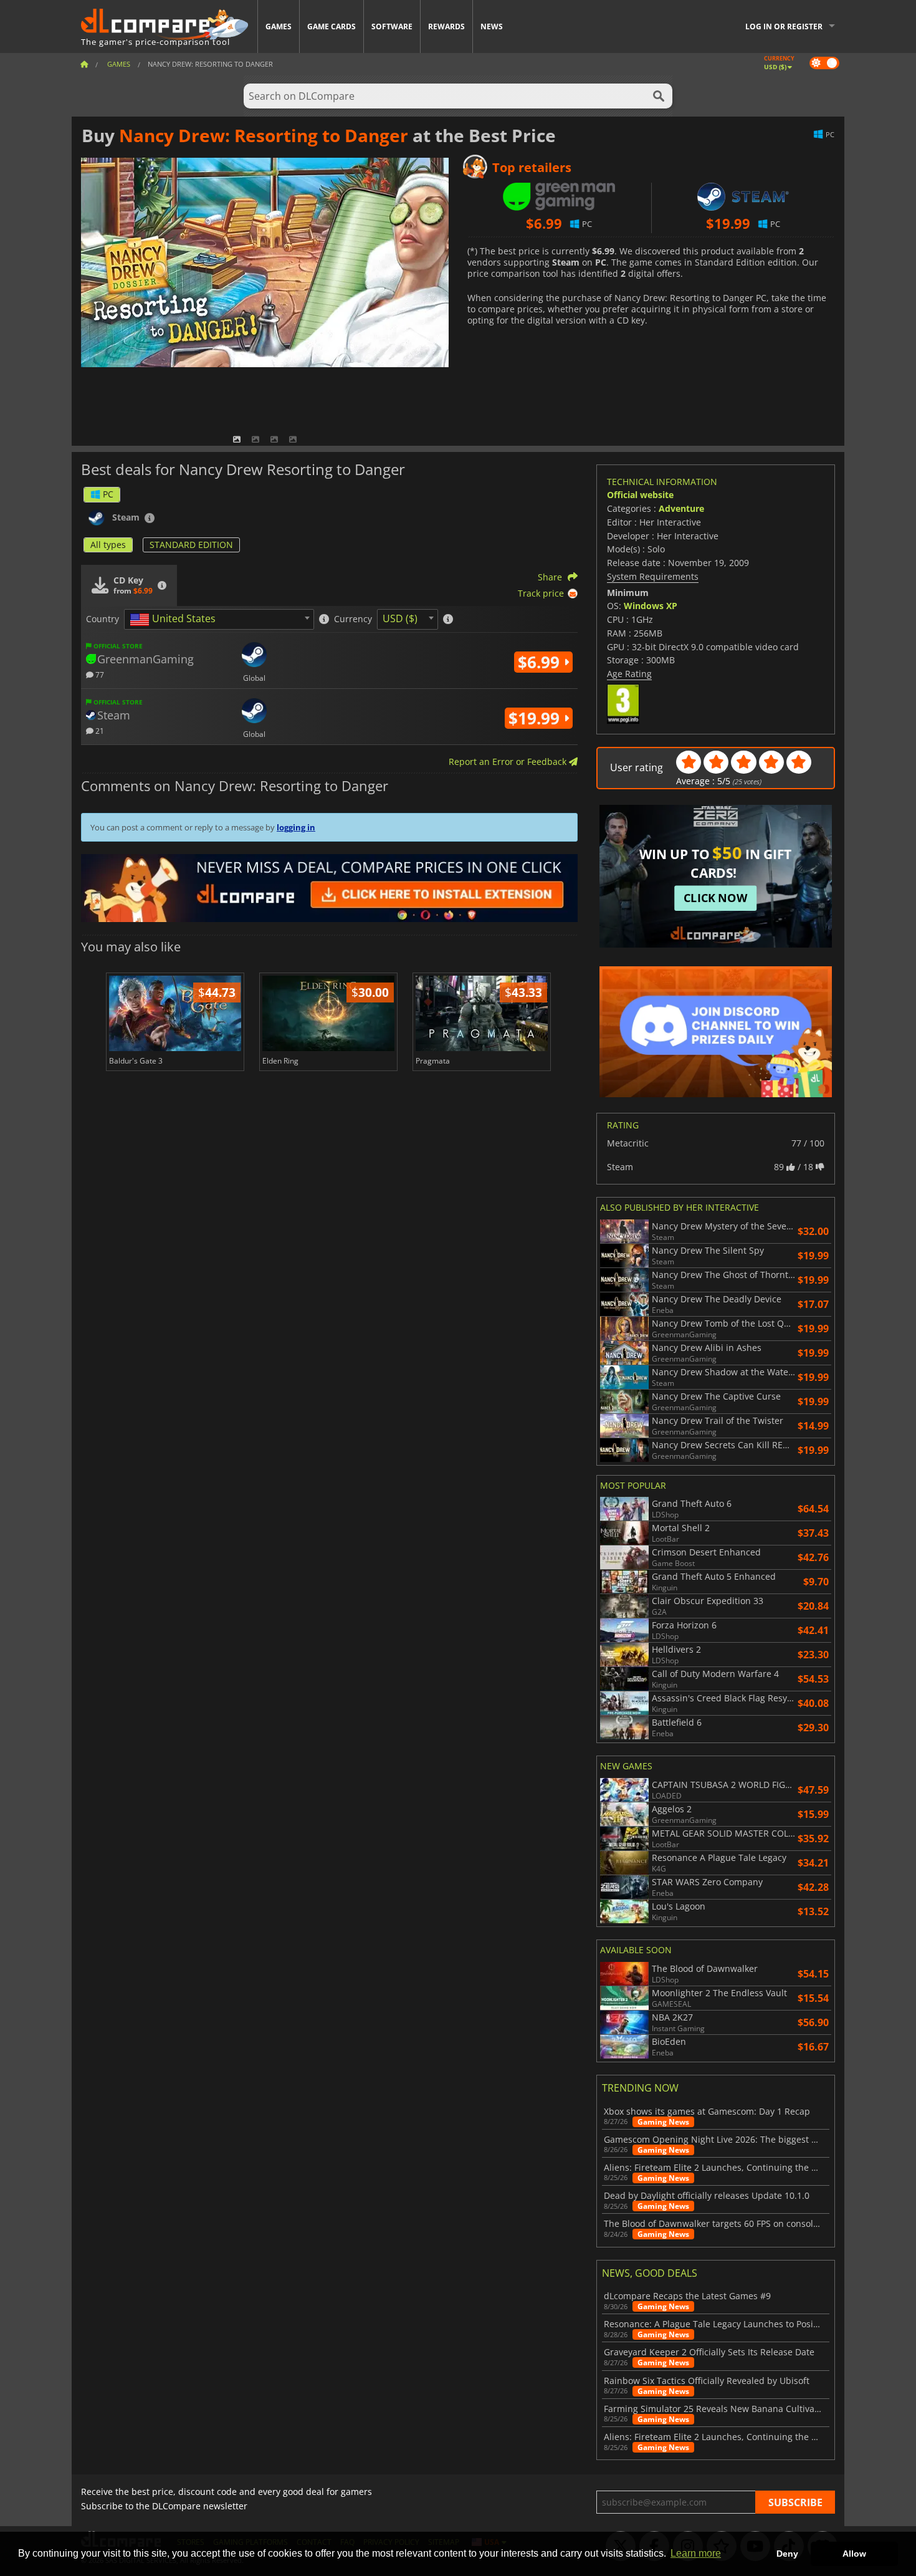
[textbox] (175, 620)
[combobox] (219, 619)
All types (108, 545)
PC (108, 494)
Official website (640, 495)
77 (99, 674)
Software (392, 26)
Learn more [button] (696, 2553)
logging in (296, 827)
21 (99, 730)
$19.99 (536, 718)
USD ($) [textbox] (400, 618)
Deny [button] (787, 2554)
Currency (353, 619)
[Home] (84, 64)
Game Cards (332, 26)
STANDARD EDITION (191, 545)
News (492, 26)
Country (103, 619)
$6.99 (541, 662)
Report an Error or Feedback (509, 762)
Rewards (446, 26)
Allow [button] (854, 2554)
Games (279, 26)
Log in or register (784, 26)
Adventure (681, 508)
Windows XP (651, 606)
